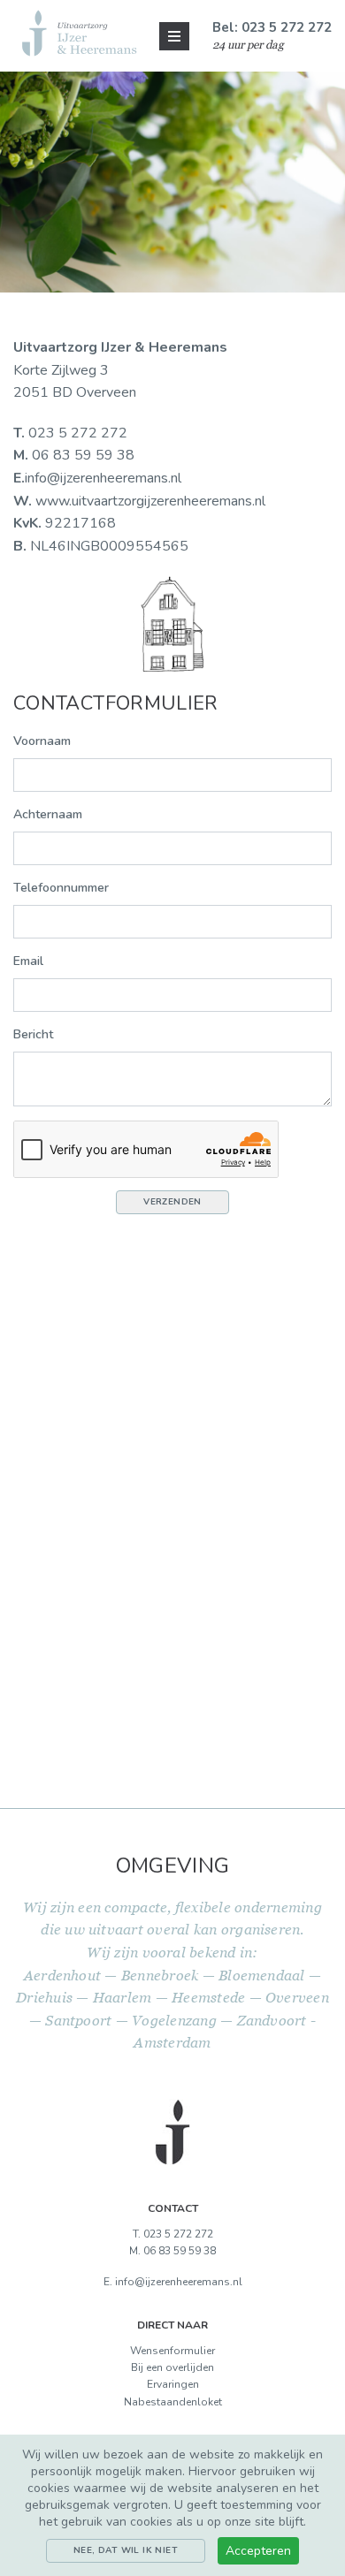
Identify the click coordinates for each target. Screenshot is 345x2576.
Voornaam (42, 741)
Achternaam (48, 814)
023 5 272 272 (70, 433)
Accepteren (258, 2551)
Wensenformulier (172, 2351)
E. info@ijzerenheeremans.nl (173, 2282)
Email (28, 961)
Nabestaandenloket (173, 2402)
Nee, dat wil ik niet (126, 2550)
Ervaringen (173, 2384)
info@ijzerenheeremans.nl (103, 478)
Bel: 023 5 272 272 (272, 27)
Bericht (33, 1034)
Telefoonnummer (61, 888)
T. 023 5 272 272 (173, 2234)
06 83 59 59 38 (74, 455)
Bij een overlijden (172, 2367)
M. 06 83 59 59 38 (172, 2251)
